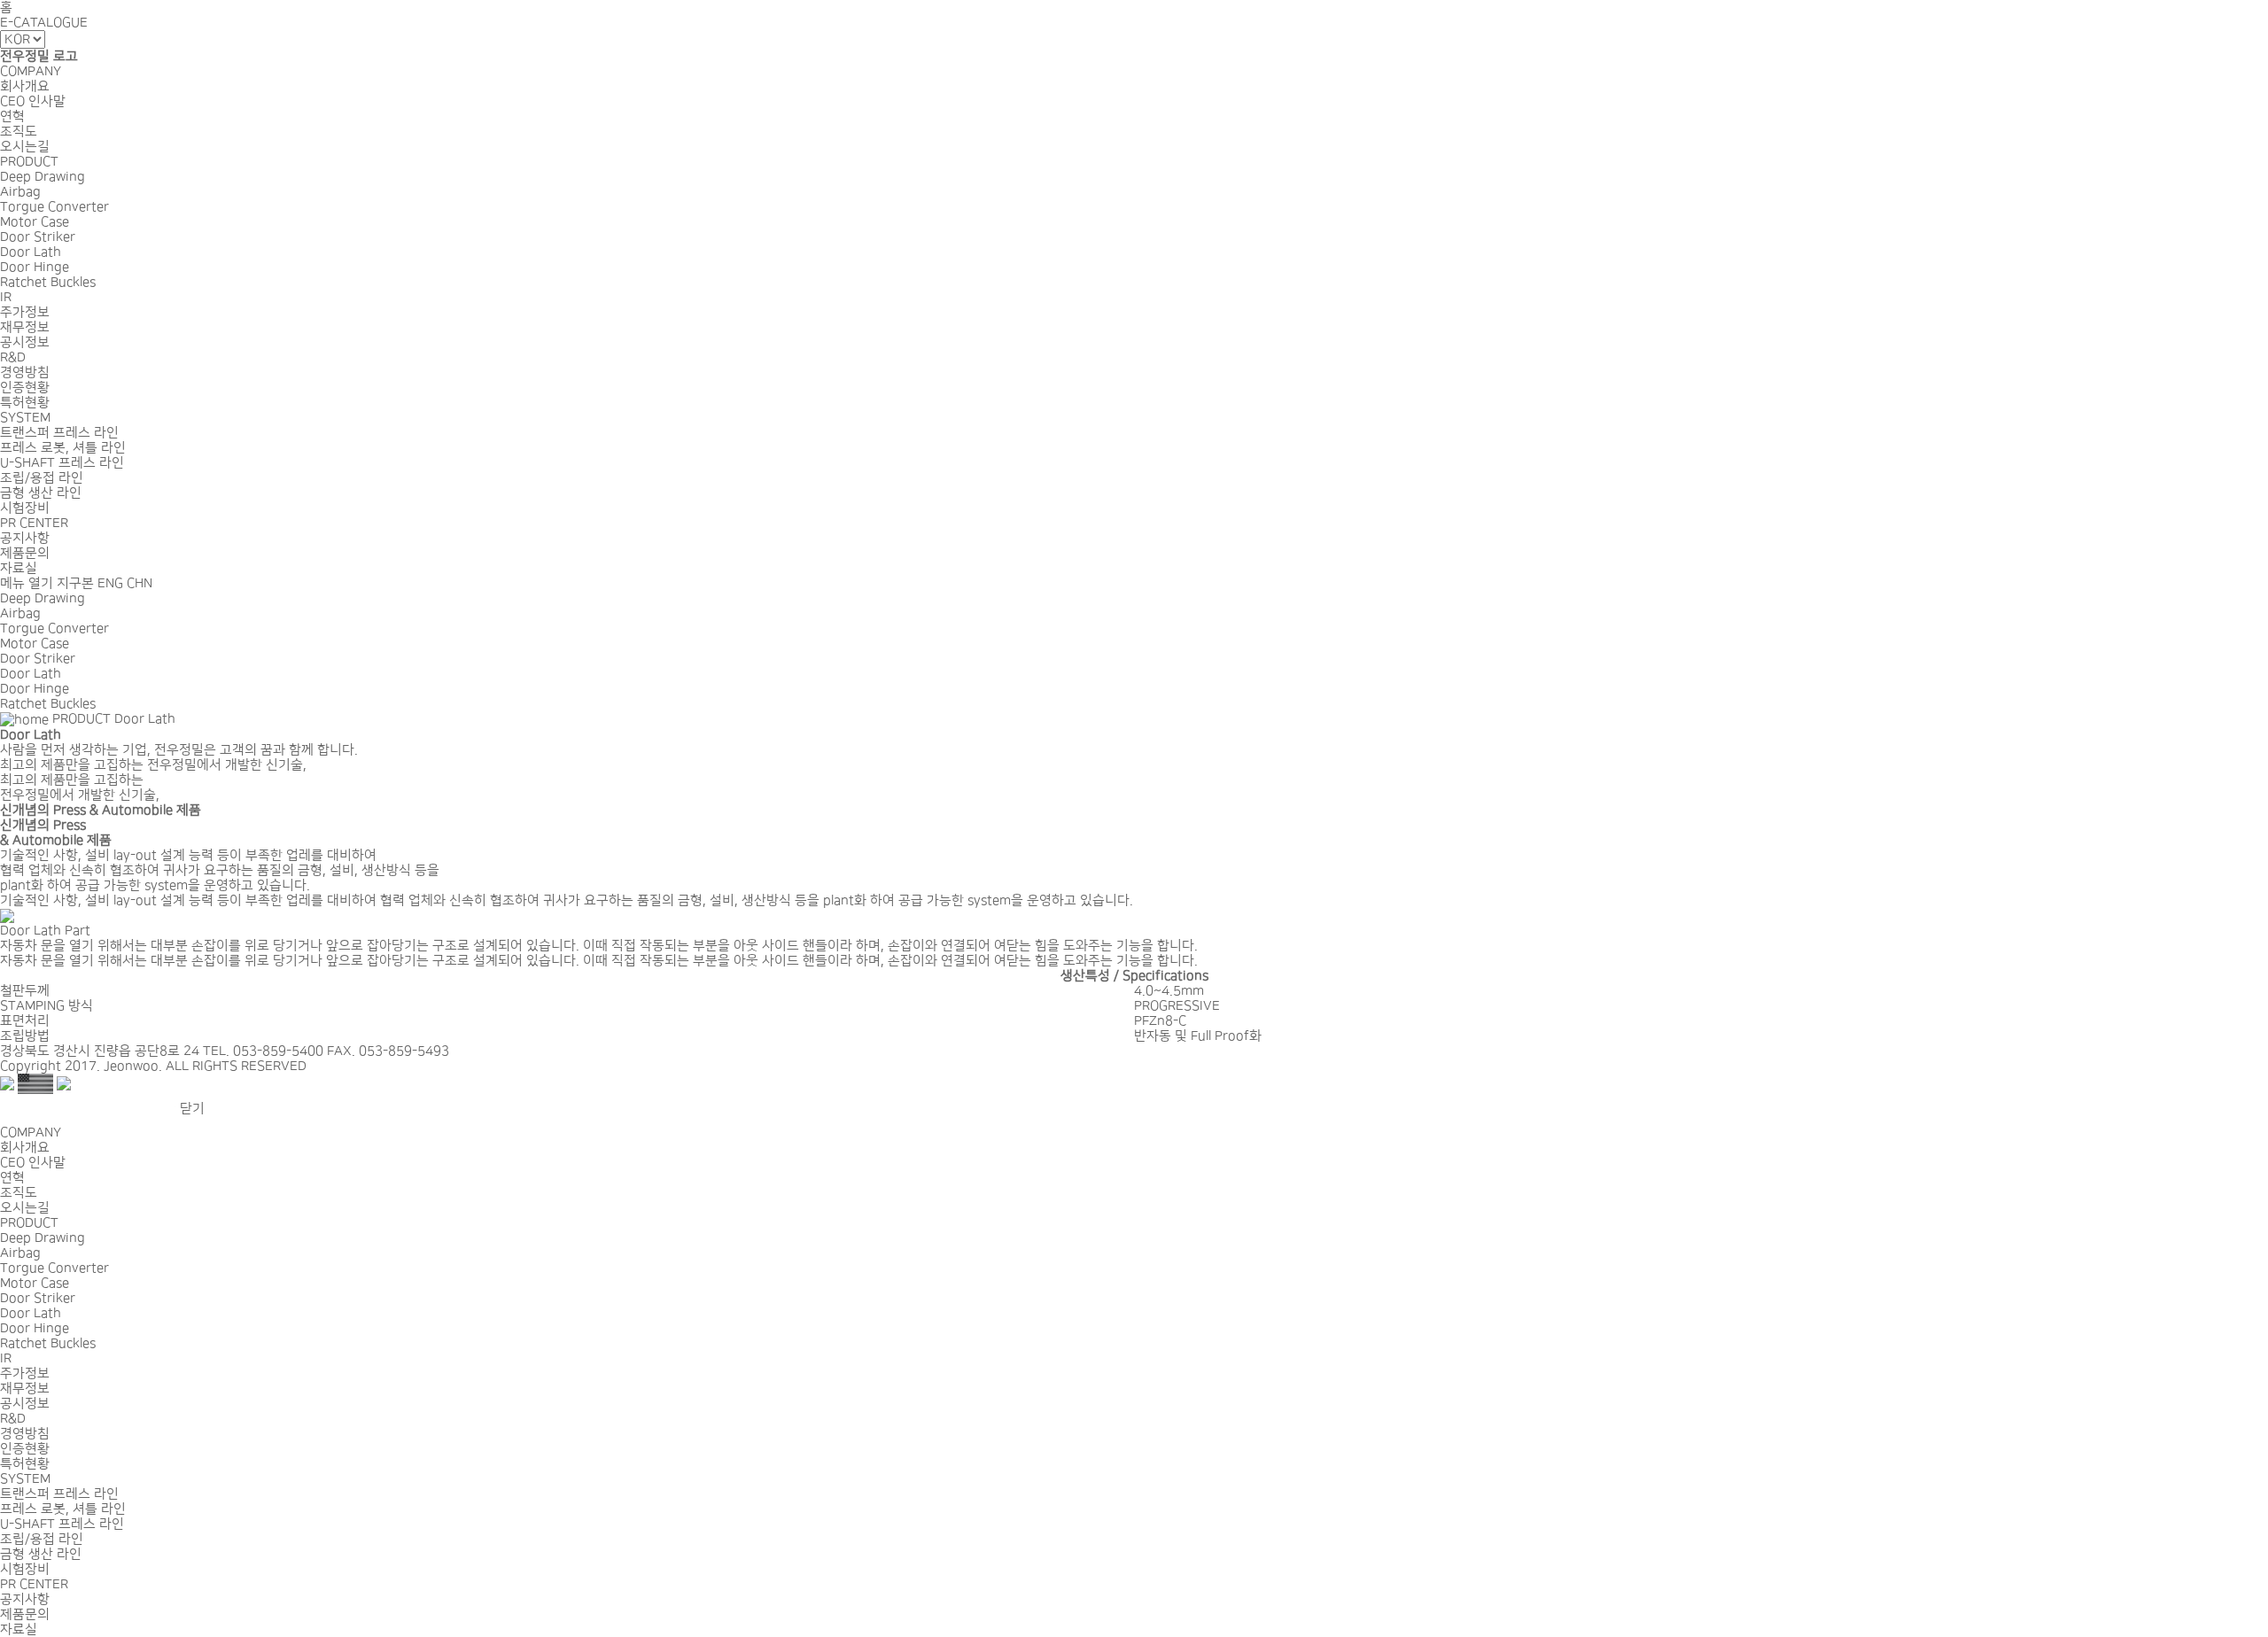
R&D (13, 357)
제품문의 (25, 553)
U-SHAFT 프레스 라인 (62, 463)
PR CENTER (34, 523)
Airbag (20, 192)
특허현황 (25, 403)
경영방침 (25, 372)
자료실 (19, 568)
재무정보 (25, 327)
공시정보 (25, 342)
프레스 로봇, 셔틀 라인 (63, 448)
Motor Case (35, 222)
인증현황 (25, 388)
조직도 (19, 132)
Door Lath (31, 252)
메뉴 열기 (27, 583)
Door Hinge (35, 267)
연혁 (12, 116)
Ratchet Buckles (48, 282)
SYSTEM (25, 418)
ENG (110, 583)
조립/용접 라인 (42, 478)
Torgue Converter (54, 207)
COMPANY (31, 71)
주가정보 (25, 312)
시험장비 (25, 508)
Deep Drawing (43, 177)
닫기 (192, 1109)
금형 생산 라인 (41, 493)
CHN (140, 583)
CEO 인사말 (33, 101)
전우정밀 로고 (39, 56)
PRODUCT (29, 162)
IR (6, 297)
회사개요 (25, 86)
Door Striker (38, 237)
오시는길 (25, 147)
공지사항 (25, 538)
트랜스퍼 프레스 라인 (59, 433)
